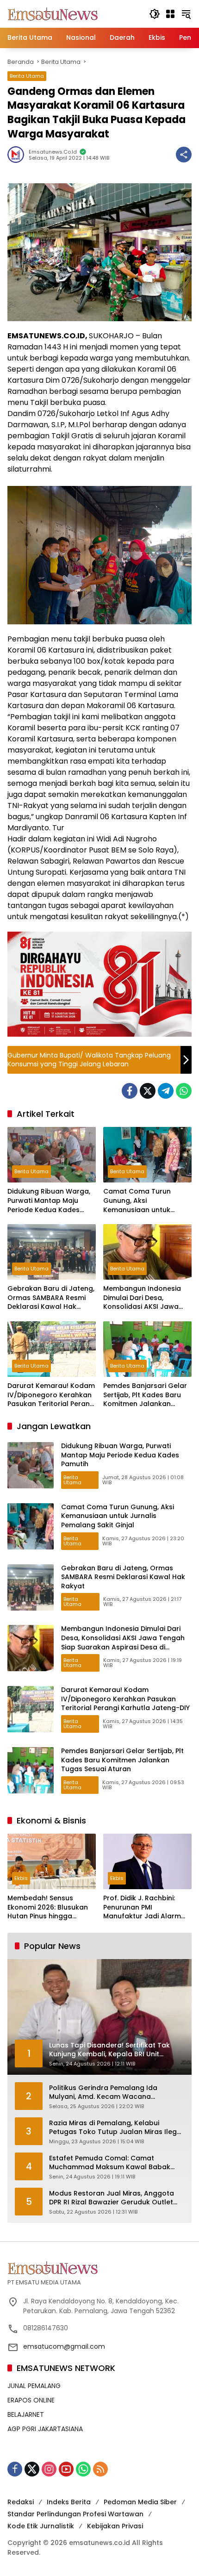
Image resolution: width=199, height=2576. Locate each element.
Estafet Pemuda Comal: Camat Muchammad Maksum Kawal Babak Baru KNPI (110, 2163)
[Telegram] (166, 1091)
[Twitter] (148, 1091)
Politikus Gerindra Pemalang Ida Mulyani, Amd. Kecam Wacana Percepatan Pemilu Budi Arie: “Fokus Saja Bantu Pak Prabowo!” (109, 2093)
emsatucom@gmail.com (64, 2346)
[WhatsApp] (184, 1091)
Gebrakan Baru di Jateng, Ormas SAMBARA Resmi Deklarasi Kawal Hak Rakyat (51, 1298)
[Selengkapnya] (99, 2268)
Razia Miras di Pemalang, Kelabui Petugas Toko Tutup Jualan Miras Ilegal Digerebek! (116, 2128)
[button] (155, 14)
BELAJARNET (26, 2414)
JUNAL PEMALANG (34, 2386)
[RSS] (100, 2469)
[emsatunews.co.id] (54, 13)
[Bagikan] (184, 155)
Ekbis (21, 1878)
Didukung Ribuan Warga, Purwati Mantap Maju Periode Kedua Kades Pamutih (49, 1201)
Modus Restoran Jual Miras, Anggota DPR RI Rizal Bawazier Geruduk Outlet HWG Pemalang (112, 2198)
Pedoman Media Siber (140, 2502)
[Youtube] (66, 2469)
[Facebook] (130, 1091)
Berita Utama (27, 76)
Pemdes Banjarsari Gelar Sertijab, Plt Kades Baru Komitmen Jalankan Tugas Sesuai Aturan (145, 1395)
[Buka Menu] (170, 14)
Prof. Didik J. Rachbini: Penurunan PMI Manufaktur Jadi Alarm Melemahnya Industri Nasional (142, 1907)
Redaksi (21, 2502)
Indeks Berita (69, 2502)
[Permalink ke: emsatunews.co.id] (18, 155)
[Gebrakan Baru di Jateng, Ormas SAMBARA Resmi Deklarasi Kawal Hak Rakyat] (52, 1252)
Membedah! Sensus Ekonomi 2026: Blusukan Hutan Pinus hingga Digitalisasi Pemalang (48, 1907)
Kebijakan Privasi (115, 2526)
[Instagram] (49, 2469)
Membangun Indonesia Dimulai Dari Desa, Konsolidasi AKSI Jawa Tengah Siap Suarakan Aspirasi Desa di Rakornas (147, 1298)
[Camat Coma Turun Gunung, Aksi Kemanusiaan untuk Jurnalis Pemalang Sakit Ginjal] (147, 1155)
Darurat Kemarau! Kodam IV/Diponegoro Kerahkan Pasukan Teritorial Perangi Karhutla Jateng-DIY (52, 1395)
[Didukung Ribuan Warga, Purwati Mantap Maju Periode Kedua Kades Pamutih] (52, 1155)
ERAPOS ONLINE (31, 2400)
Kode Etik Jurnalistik (41, 2526)
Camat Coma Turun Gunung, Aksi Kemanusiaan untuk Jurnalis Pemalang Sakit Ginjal (143, 1201)
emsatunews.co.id (53, 152)
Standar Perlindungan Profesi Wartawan (75, 2514)
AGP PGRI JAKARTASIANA (45, 2429)
